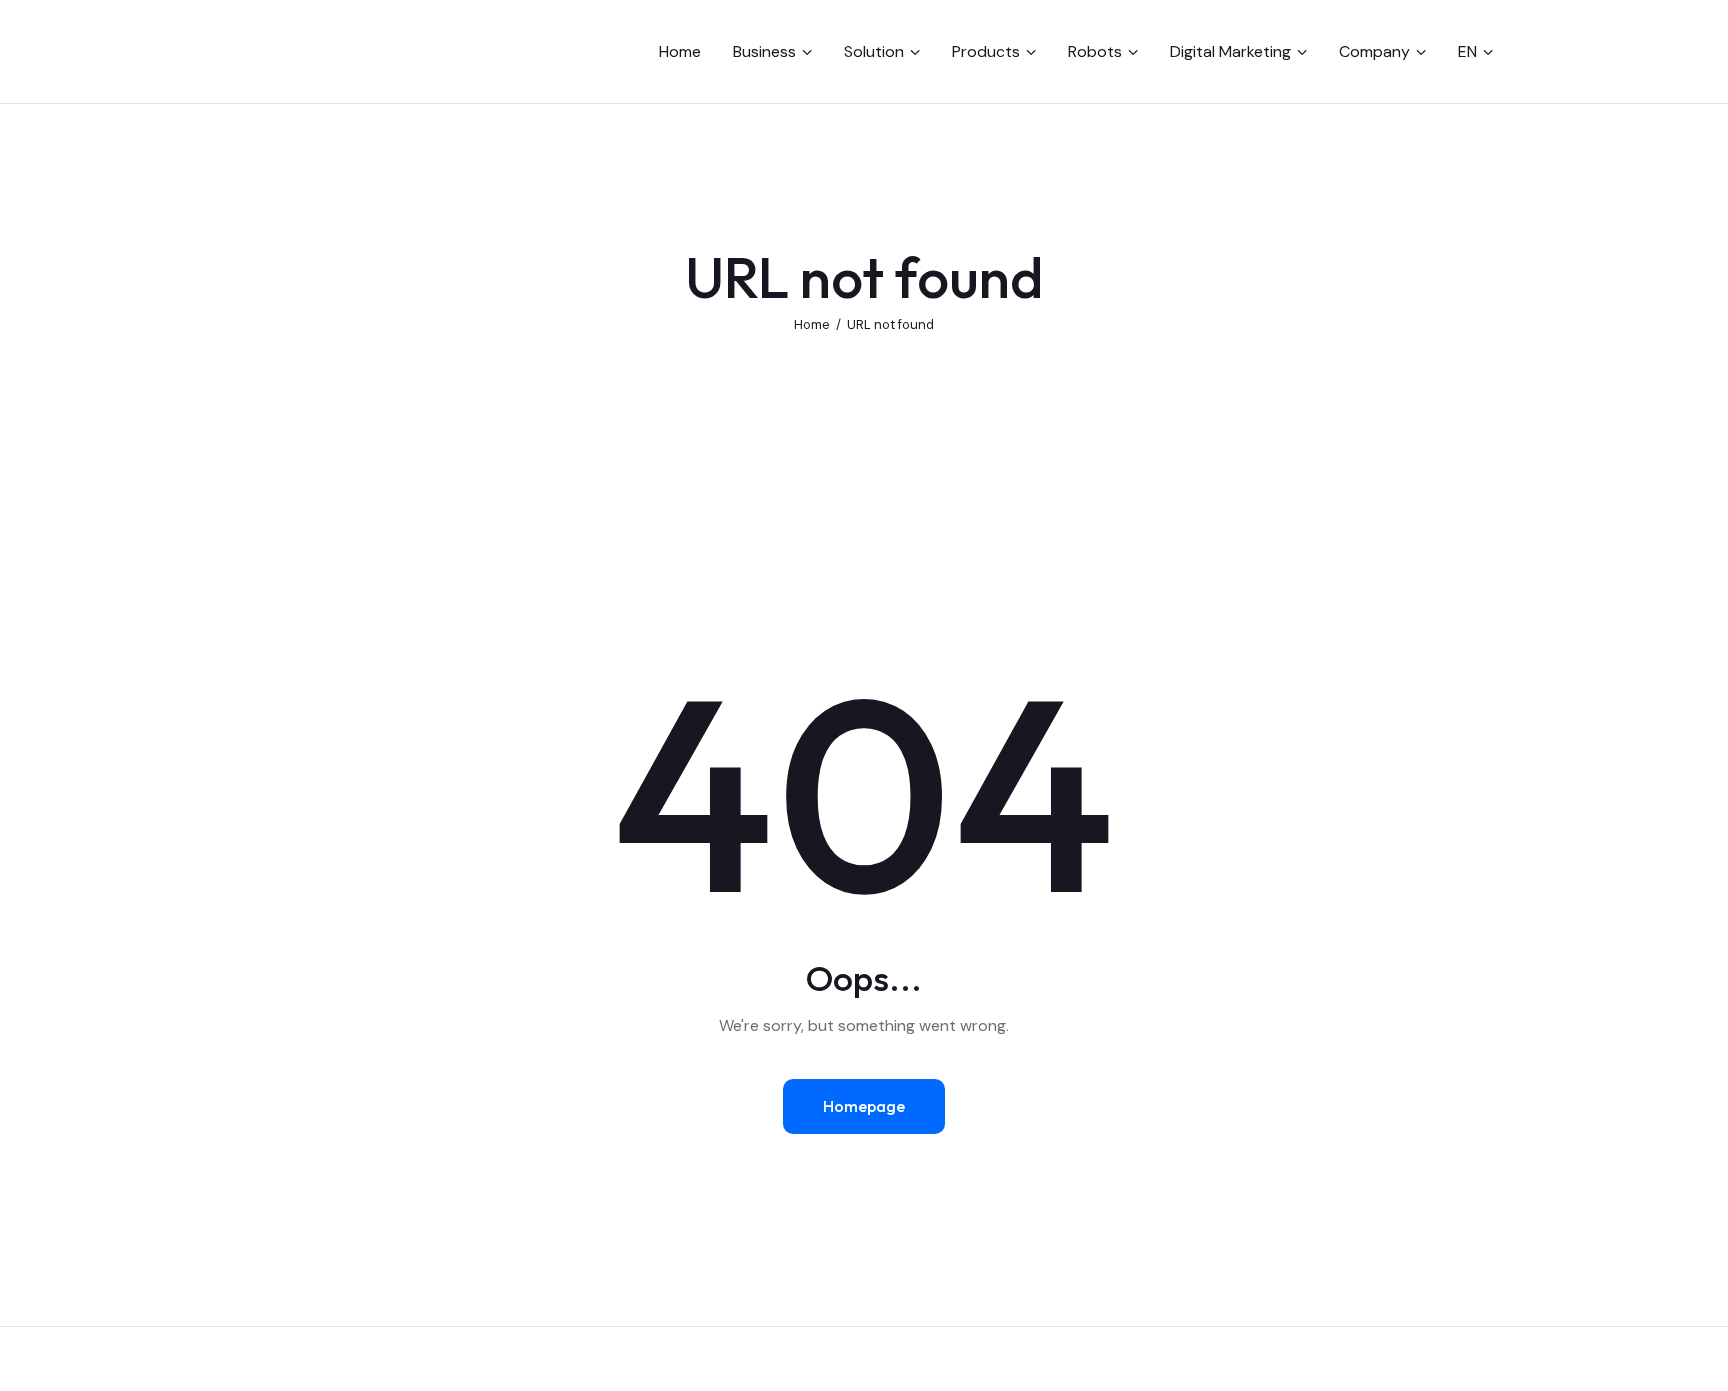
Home (812, 324)
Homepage (864, 1106)
